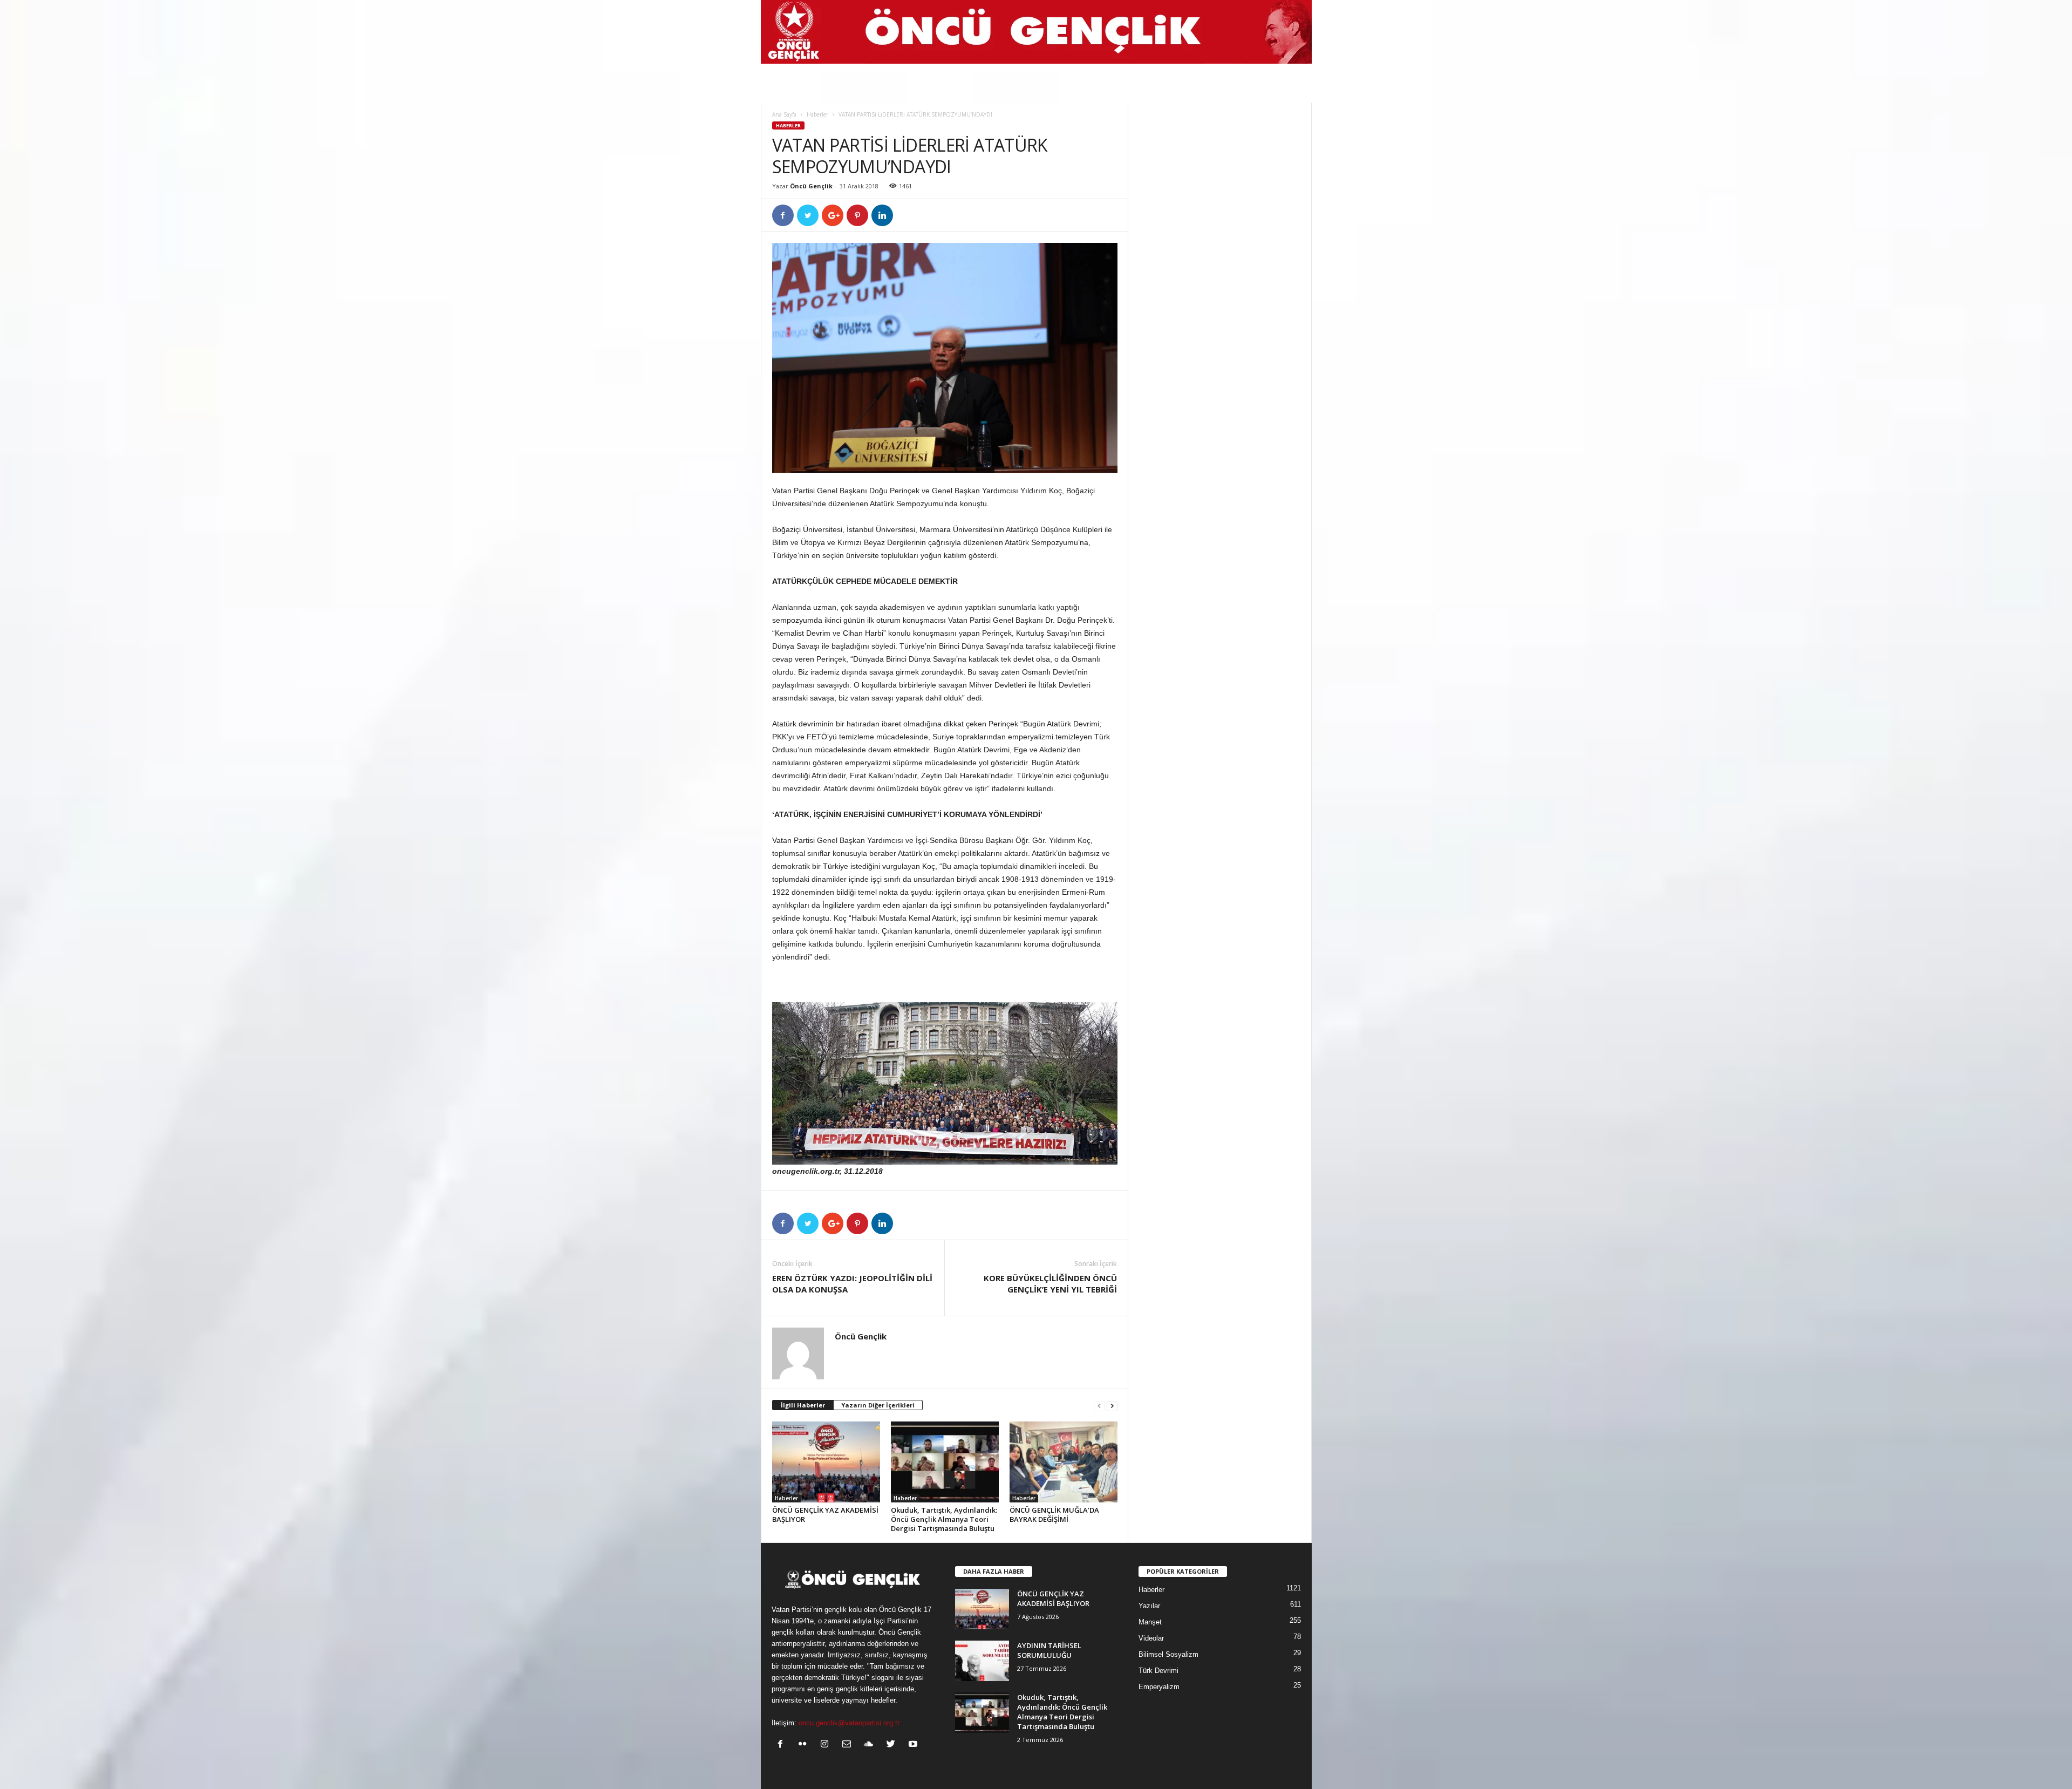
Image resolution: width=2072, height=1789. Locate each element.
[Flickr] (805, 1745)
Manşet (1150, 1622)
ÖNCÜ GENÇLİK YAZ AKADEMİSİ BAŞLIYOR (825, 1515)
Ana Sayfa (784, 114)
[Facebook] (783, 1745)
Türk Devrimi (1158, 1671)
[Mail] (849, 1745)
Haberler (817, 114)
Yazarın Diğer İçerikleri (878, 1405)
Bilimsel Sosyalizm (1168, 1654)
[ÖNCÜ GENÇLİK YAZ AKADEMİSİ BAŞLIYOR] (826, 1462)
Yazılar (1149, 1606)
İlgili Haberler (803, 1405)
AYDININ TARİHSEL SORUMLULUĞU (1049, 1650)
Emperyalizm (1159, 1687)
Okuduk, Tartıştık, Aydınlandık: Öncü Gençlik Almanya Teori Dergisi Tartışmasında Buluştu (944, 1519)
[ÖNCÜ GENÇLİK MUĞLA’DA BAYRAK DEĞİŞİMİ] (1064, 1462)
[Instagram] (827, 1745)
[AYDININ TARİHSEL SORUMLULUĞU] (982, 1661)
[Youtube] (914, 1745)
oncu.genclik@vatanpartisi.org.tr (849, 1723)
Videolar (1151, 1638)
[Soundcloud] (871, 1745)
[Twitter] (893, 1745)
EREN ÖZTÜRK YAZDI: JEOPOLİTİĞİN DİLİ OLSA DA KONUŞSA (852, 1284)
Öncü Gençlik (811, 186)
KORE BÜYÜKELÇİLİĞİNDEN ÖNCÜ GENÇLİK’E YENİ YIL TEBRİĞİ (1050, 1284)
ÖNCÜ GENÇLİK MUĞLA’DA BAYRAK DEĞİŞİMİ (1054, 1515)
